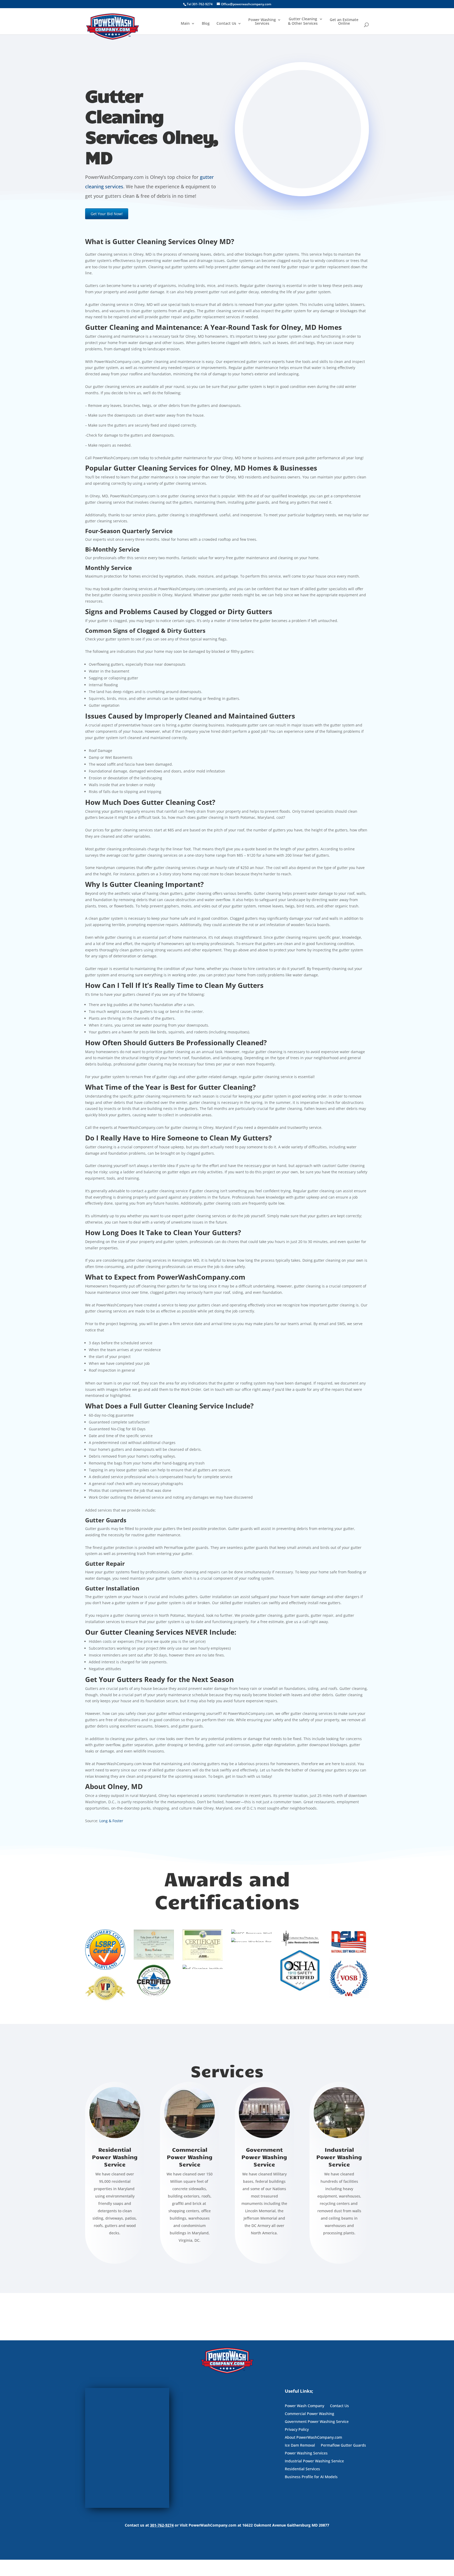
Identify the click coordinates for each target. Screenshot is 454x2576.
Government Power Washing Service (264, 2157)
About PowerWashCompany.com (313, 2438)
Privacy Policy (297, 2430)
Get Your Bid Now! (107, 214)
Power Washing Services (262, 22)
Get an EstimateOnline (344, 22)
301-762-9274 (162, 2525)
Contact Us (226, 24)
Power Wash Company (305, 2406)
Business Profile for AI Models (311, 2477)
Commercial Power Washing (309, 2414)
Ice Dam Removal (300, 2446)
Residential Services (302, 2469)
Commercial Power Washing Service (190, 2157)
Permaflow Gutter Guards (343, 2446)
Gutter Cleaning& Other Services (303, 21)
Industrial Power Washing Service (339, 2157)
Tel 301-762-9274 (200, 4)
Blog (206, 24)
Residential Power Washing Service (115, 2157)
